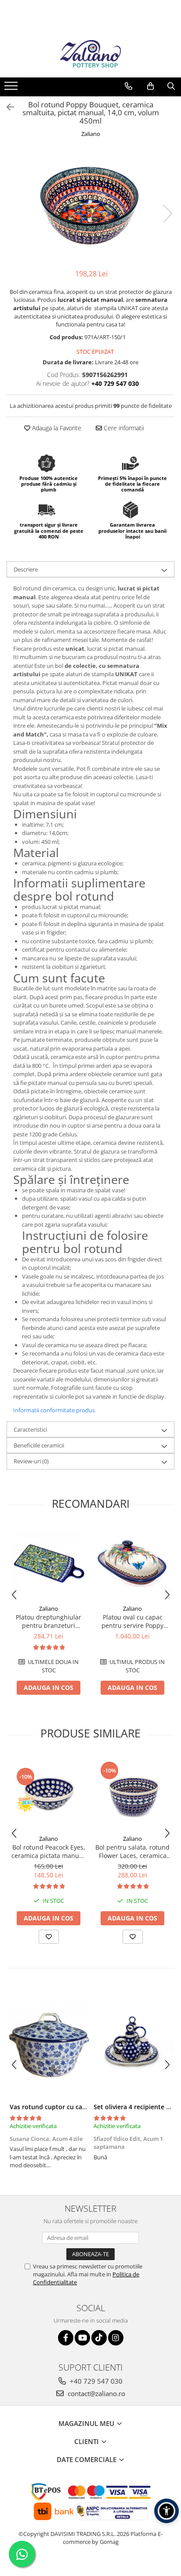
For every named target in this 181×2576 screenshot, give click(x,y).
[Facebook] (66, 2338)
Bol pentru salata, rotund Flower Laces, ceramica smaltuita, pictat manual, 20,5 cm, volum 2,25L (132, 1851)
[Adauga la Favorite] (49, 1937)
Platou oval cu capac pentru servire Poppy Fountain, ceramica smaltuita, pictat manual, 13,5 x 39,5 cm (133, 1621)
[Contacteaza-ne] (129, 86)
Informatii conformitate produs (54, 1410)
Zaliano (91, 134)
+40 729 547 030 (95, 2381)
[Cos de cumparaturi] (150, 86)
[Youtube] (82, 2338)
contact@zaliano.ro (96, 2393)
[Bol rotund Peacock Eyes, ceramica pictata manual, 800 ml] (49, 1793)
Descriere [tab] (26, 569)
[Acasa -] (90, 55)
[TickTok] (99, 2338)
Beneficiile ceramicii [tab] (39, 1445)
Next (167, 214)
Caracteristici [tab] (30, 1429)
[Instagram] (116, 2338)
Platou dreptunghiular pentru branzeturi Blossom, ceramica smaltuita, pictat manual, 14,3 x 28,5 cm (49, 1621)
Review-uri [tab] (31, 1461)
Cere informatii (123, 428)
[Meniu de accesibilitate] (167, 2511)
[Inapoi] (7, 107)
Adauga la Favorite (56, 428)
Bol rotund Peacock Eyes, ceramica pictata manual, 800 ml (49, 1851)
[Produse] (12, 88)
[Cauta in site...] (171, 86)
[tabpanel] (90, 204)
